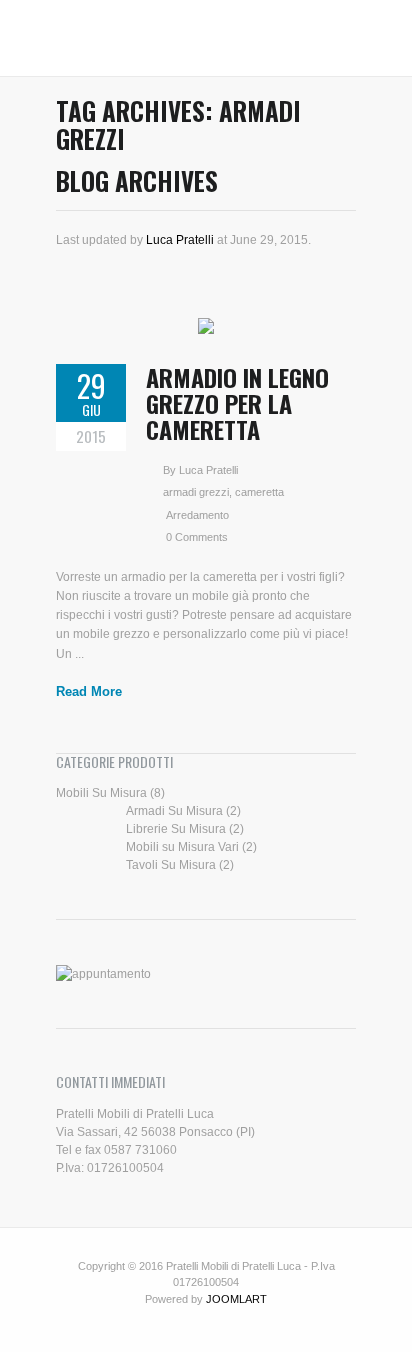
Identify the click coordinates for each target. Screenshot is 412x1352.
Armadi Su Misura (174, 811)
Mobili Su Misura (101, 793)
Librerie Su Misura (176, 829)
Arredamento (197, 515)
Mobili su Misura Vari (182, 847)
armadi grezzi (196, 492)
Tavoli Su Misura (171, 865)
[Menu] (66, 38)
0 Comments (197, 537)
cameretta (259, 492)
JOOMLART (236, 1299)
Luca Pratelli (180, 240)
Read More (89, 691)
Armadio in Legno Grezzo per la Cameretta (237, 403)
